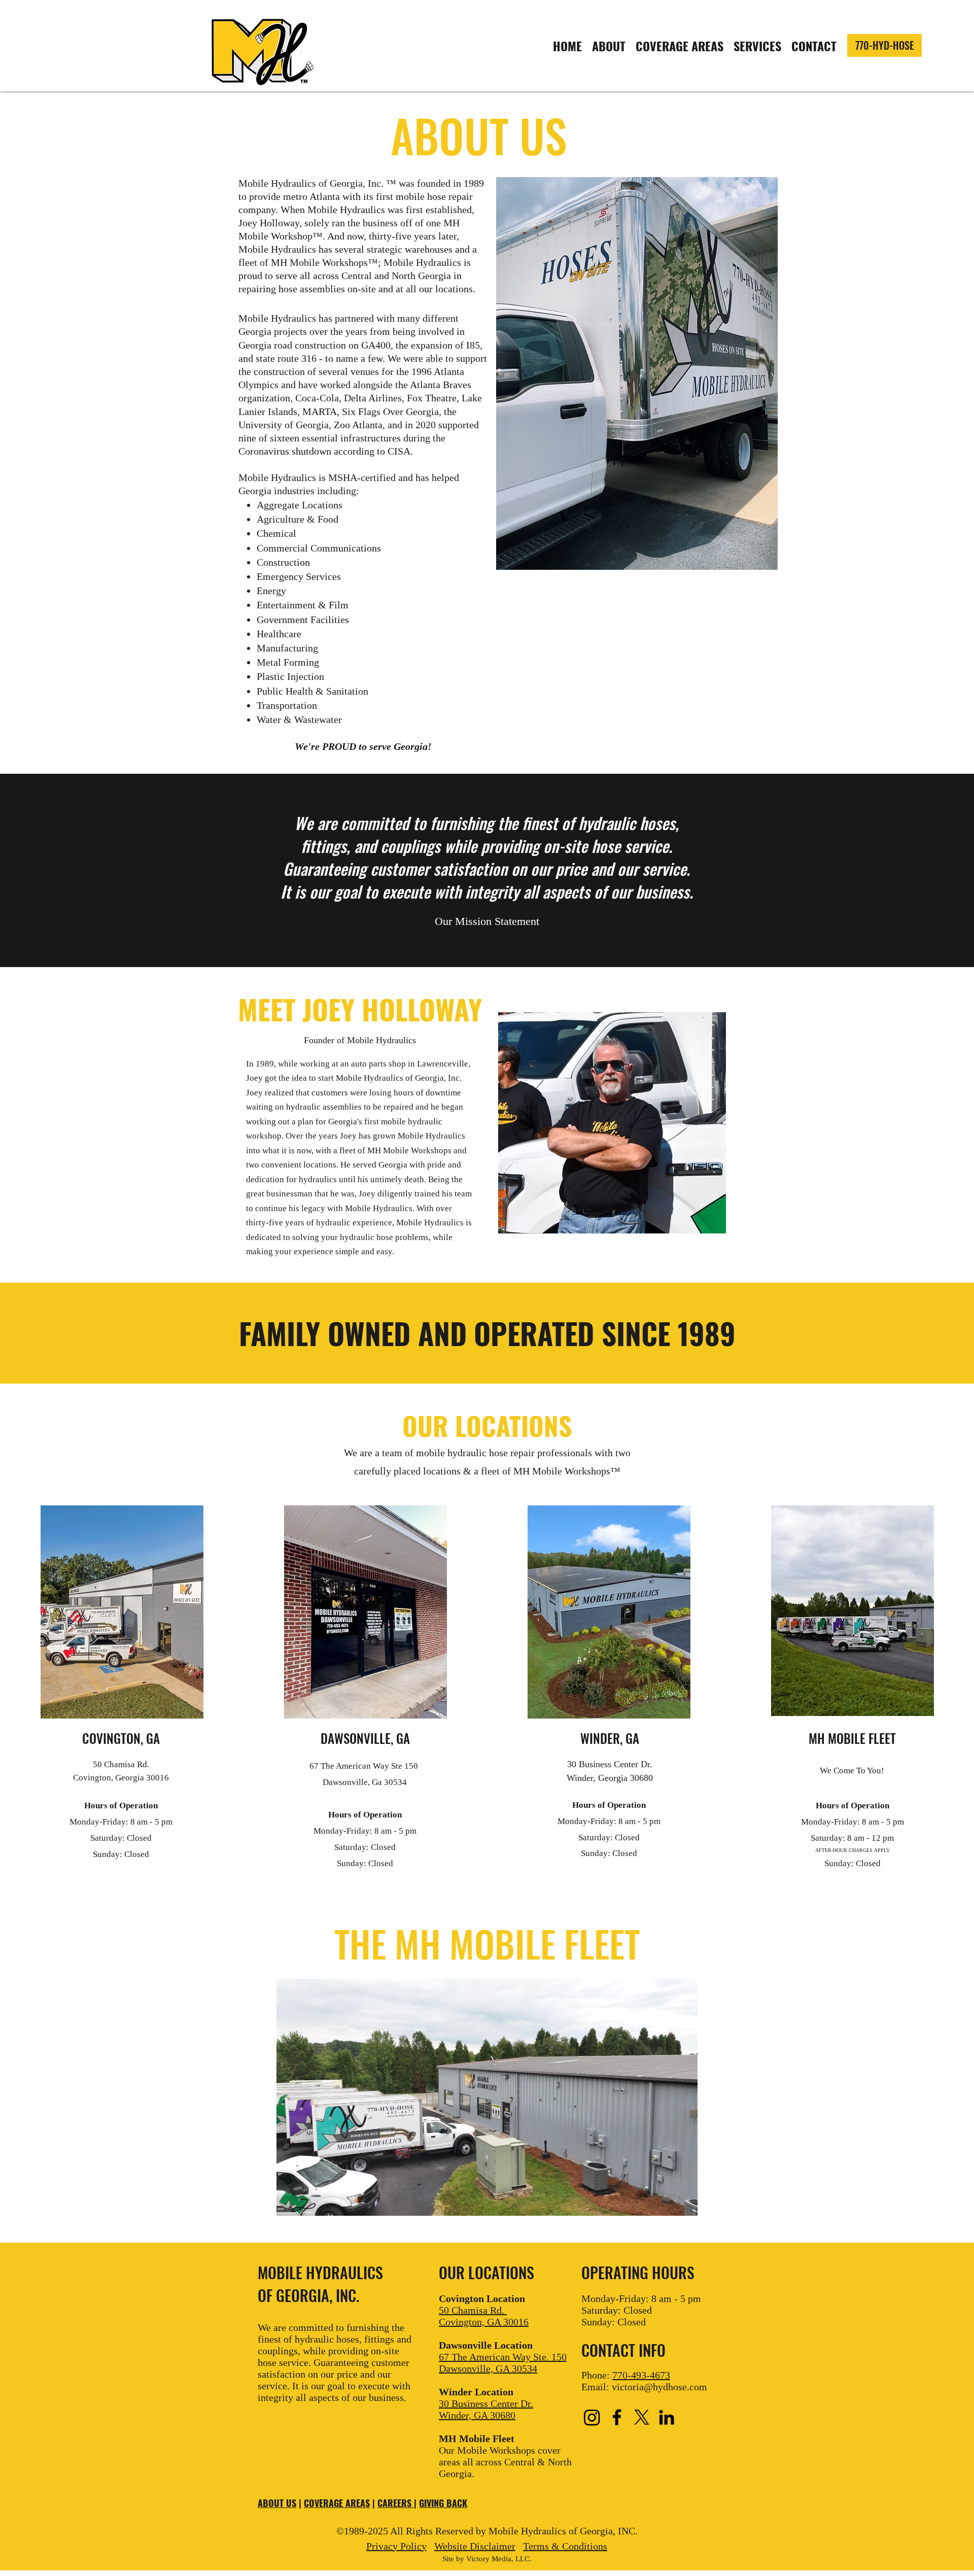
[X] (642, 2417)
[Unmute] (307, 2202)
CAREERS (396, 2503)
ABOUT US (277, 2503)
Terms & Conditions (565, 2546)
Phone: (626, 2375)
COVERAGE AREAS (337, 2503)
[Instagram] (592, 2417)
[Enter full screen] (684, 2202)
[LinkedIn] (667, 2417)
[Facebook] (617, 2417)
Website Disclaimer (475, 2546)
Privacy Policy (396, 2546)
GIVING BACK (443, 2503)
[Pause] (290, 2202)
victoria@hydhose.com (659, 2387)
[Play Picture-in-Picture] (667, 2202)
